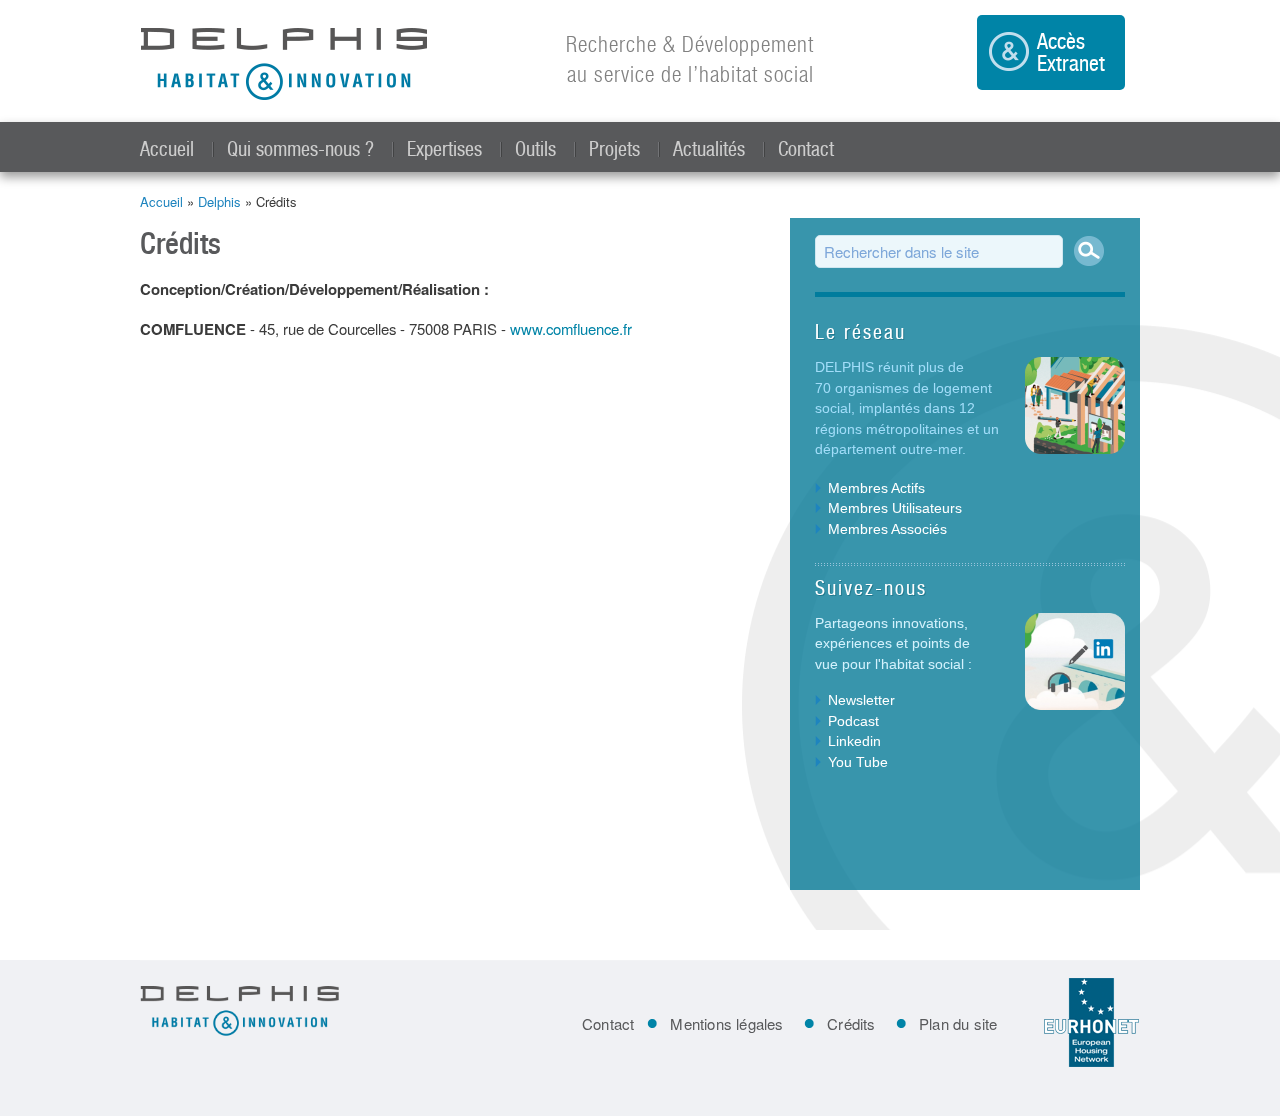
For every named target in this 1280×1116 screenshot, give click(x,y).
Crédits (851, 1023)
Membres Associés (887, 529)
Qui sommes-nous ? (300, 149)
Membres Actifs (876, 488)
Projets (614, 149)
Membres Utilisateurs (895, 508)
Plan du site (958, 1023)
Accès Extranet (1071, 52)
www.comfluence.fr (571, 328)
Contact (806, 149)
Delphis (219, 201)
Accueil (167, 149)
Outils (535, 149)
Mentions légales (726, 1023)
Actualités (709, 149)
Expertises (444, 149)
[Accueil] (284, 66)
